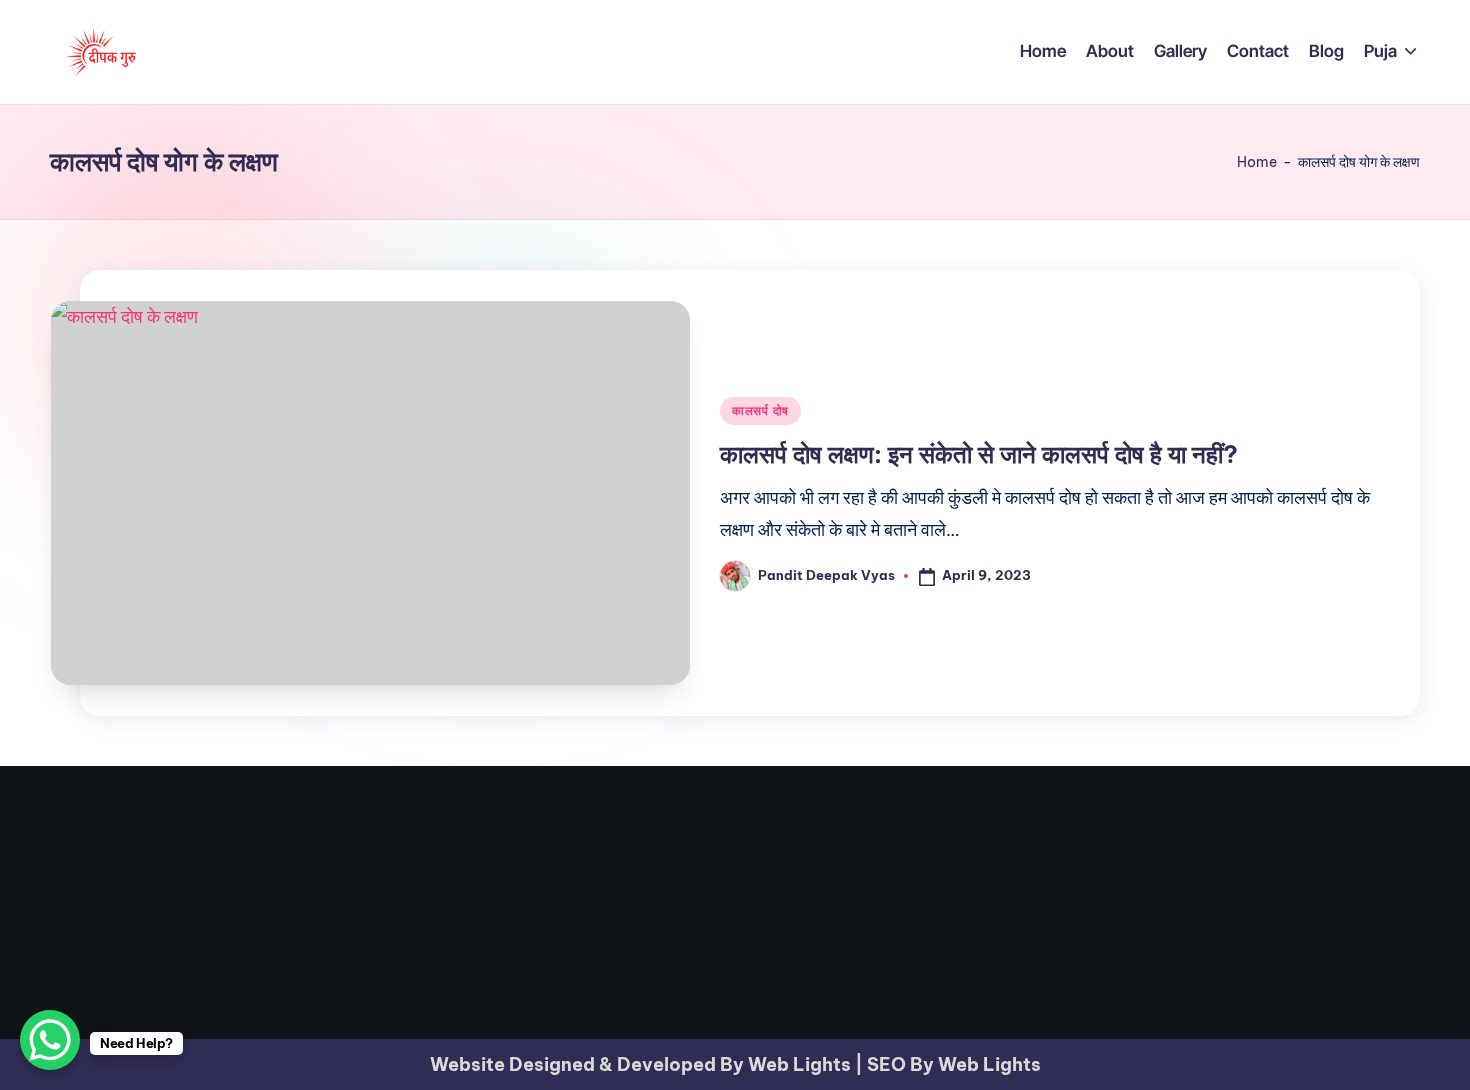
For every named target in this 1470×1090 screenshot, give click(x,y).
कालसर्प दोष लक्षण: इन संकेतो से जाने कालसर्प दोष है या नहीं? (979, 454)
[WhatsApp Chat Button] (50, 1040)
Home (1257, 162)
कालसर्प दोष (760, 410)
